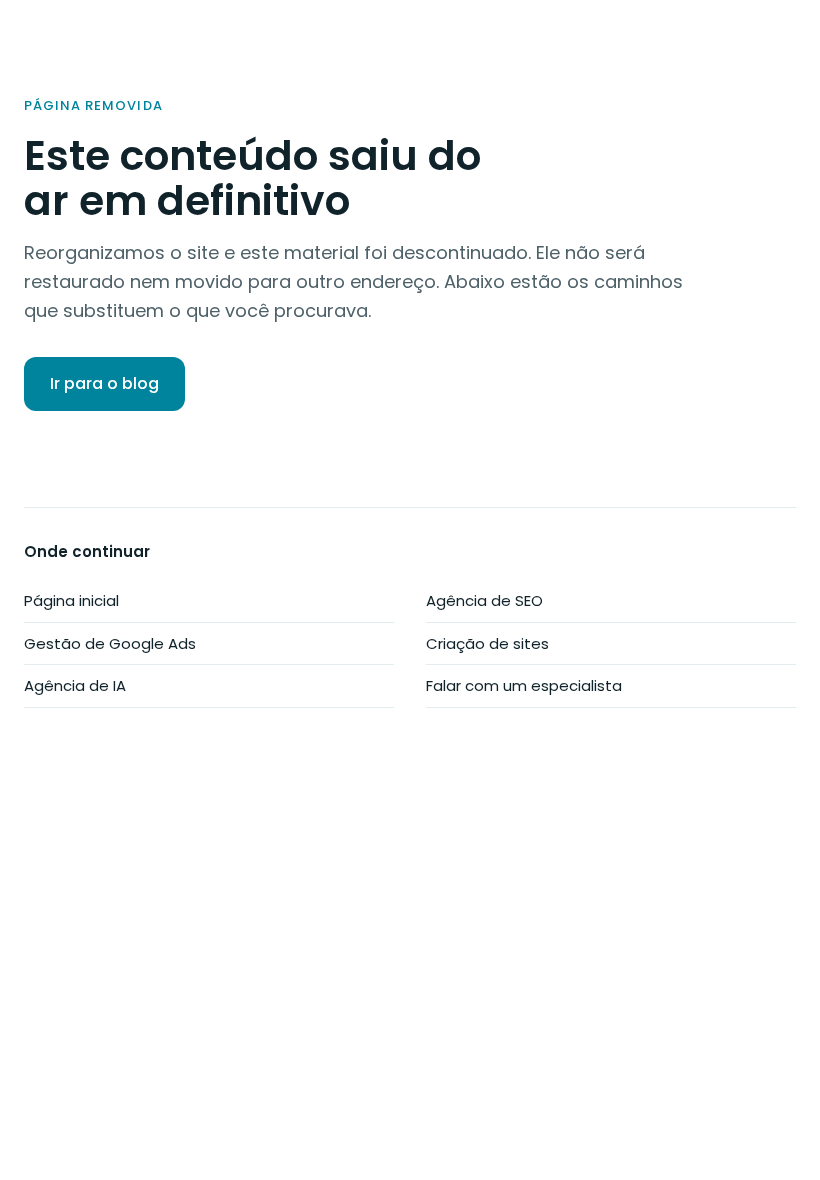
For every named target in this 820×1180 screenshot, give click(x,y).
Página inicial (71, 600)
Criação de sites (487, 643)
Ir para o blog (104, 383)
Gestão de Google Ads (110, 643)
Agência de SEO (484, 600)
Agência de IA (75, 685)
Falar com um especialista (524, 685)
